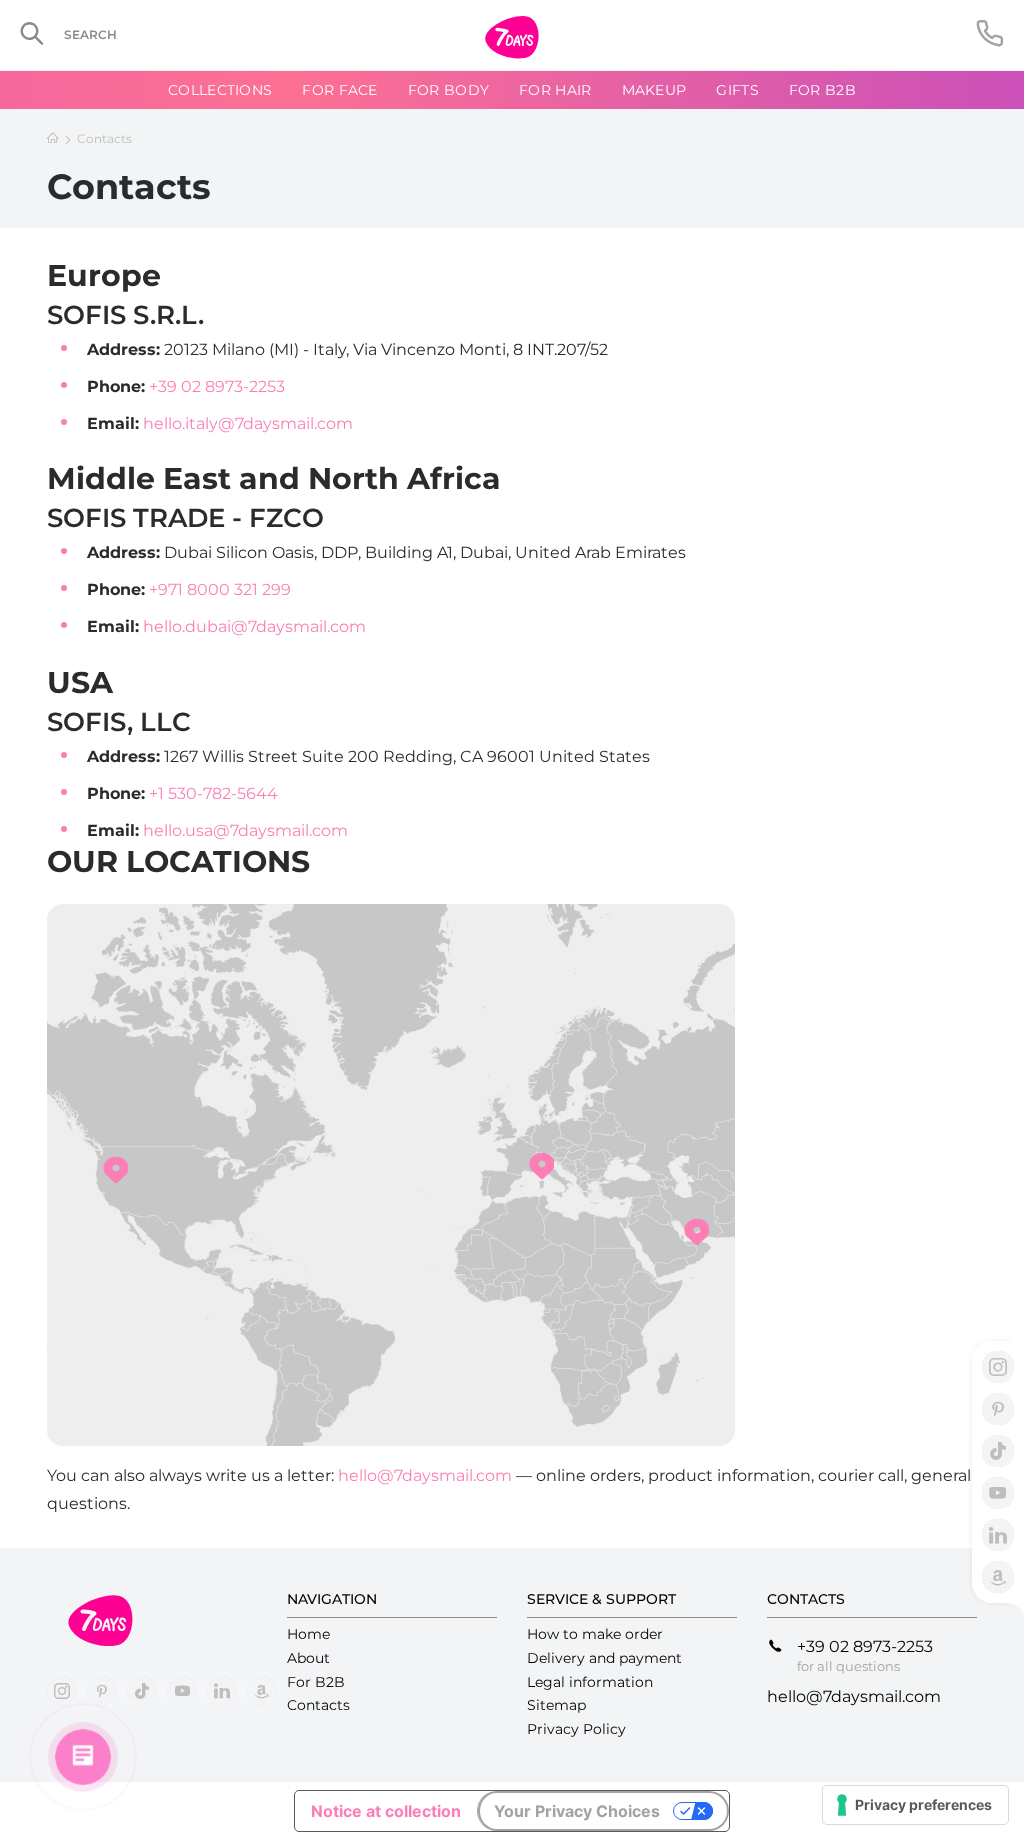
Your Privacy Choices (577, 1811)
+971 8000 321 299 (220, 589)
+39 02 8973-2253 (217, 386)
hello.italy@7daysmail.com (248, 423)
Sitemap (556, 1705)
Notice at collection (386, 1811)
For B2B (822, 90)
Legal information (590, 1682)
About (308, 1658)
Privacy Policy (576, 1729)
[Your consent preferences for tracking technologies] (915, 1805)
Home (308, 1634)
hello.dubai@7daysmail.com (254, 626)
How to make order (595, 1634)
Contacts (318, 1705)
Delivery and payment (604, 1658)
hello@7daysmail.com (425, 1475)
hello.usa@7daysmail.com (245, 830)
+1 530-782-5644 (213, 793)
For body (448, 90)
